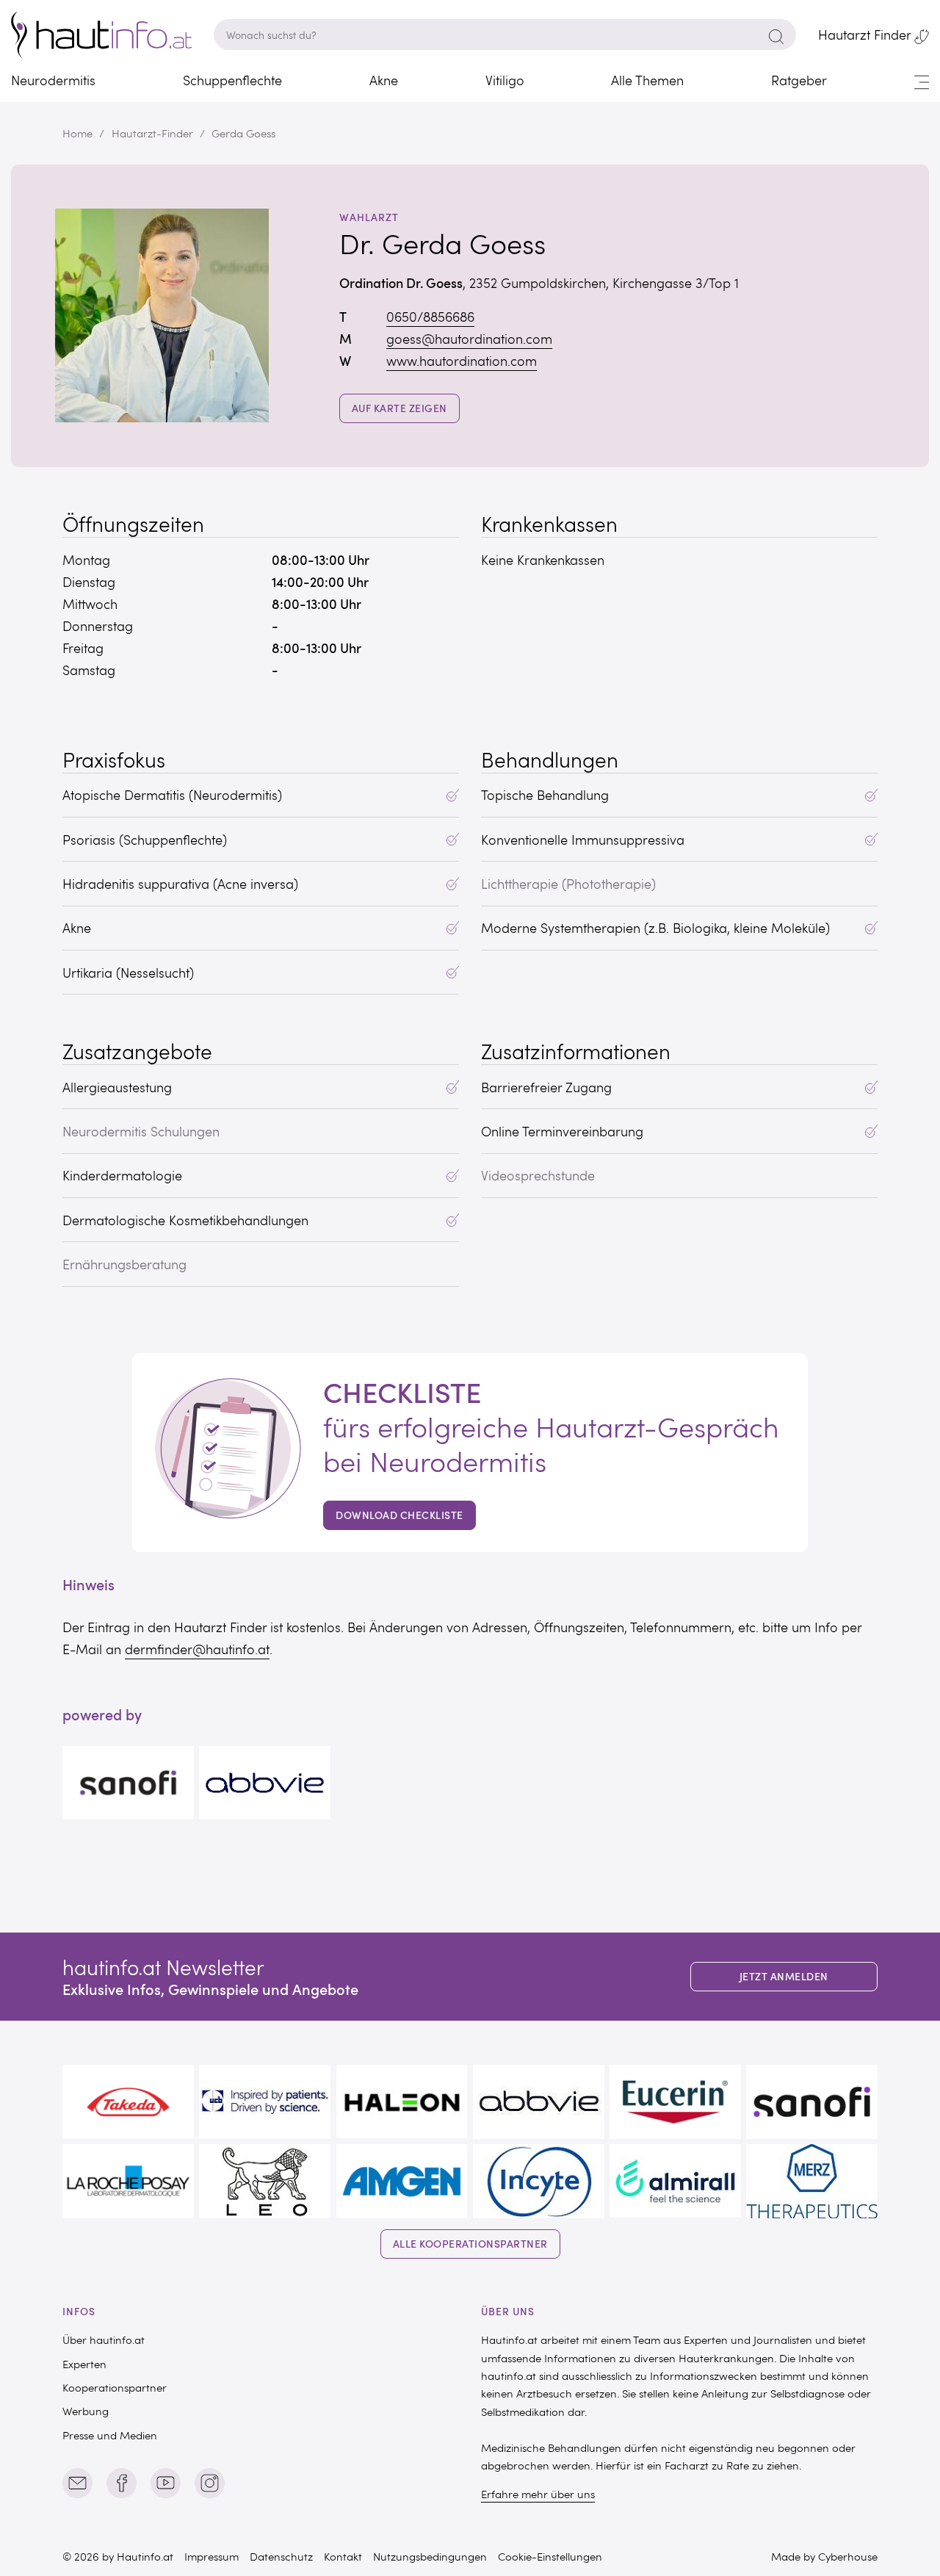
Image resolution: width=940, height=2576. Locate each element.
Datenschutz (281, 2556)
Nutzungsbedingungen (430, 2556)
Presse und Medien (110, 2435)
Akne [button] (384, 80)
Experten (84, 2364)
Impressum (211, 2556)
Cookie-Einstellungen (550, 2556)
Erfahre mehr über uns (538, 2494)
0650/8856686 (430, 317)
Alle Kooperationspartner (470, 2244)
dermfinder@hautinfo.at (197, 1649)
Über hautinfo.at (104, 2339)
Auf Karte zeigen (406, 408)
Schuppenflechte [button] (232, 80)
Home (77, 133)
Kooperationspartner (115, 2387)
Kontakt (343, 2556)
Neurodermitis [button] (53, 80)
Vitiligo (505, 80)
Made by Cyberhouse (824, 2556)
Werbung (86, 2411)
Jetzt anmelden (784, 1976)
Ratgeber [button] (799, 80)
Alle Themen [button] (647, 80)
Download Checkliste (399, 1515)
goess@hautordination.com (469, 339)
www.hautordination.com (462, 361)
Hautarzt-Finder (152, 133)
